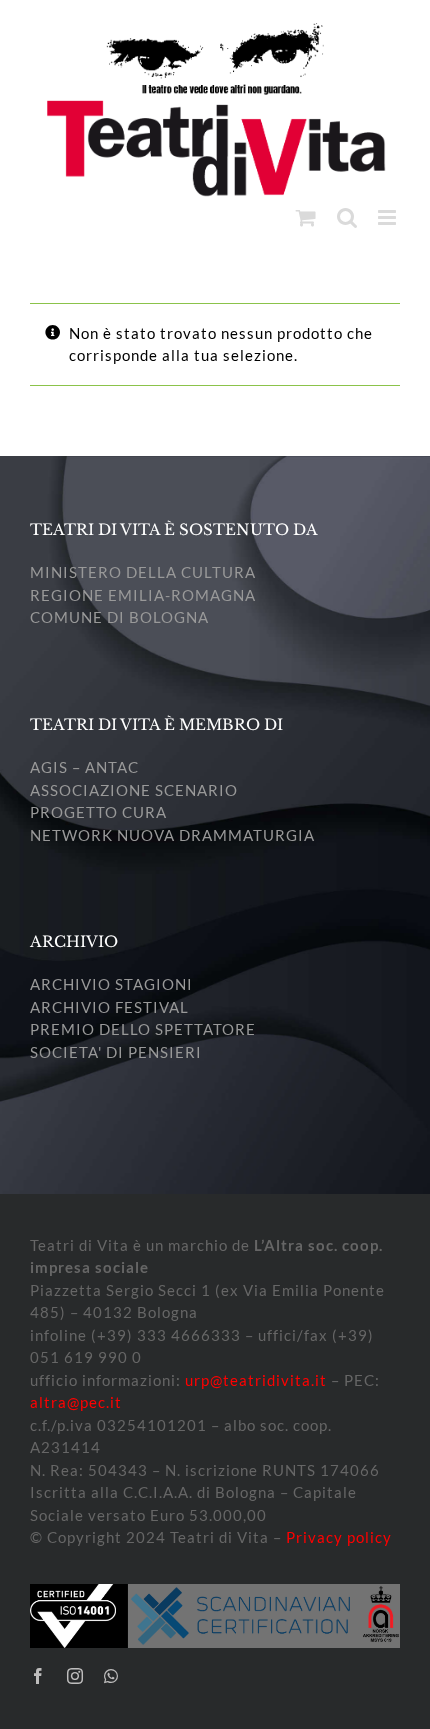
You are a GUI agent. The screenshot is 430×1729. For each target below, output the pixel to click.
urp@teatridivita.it (256, 1380)
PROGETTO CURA (98, 812)
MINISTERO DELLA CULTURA (143, 572)
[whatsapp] (111, 1676)
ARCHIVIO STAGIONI (111, 984)
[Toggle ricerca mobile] (347, 217)
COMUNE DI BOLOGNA (119, 617)
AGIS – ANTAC (84, 767)
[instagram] (75, 1676)
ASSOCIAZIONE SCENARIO (134, 790)
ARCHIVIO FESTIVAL (109, 1007)
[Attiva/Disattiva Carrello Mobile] (306, 217)
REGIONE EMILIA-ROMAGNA (143, 595)
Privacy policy (339, 1537)
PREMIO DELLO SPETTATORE (143, 1029)
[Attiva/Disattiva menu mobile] (389, 217)
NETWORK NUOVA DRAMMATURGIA (172, 835)
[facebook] (38, 1676)
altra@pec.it (76, 1402)
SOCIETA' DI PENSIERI (116, 1052)
